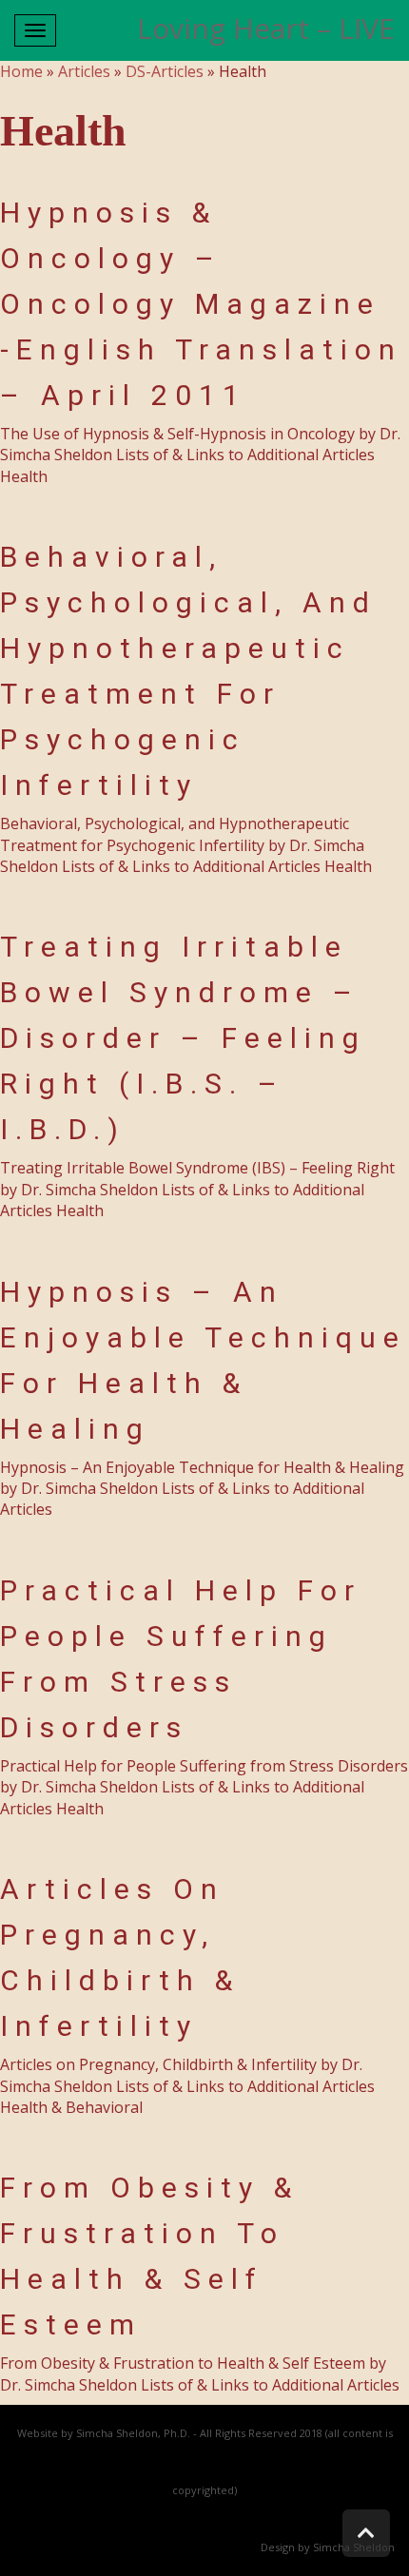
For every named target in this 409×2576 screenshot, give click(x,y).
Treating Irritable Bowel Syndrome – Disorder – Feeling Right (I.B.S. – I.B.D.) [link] (183, 1038)
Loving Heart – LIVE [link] (266, 28)
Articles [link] (84, 71)
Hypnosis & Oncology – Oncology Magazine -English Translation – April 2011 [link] (201, 304)
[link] (366, 2533)
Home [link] (21, 71)
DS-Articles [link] (165, 71)
